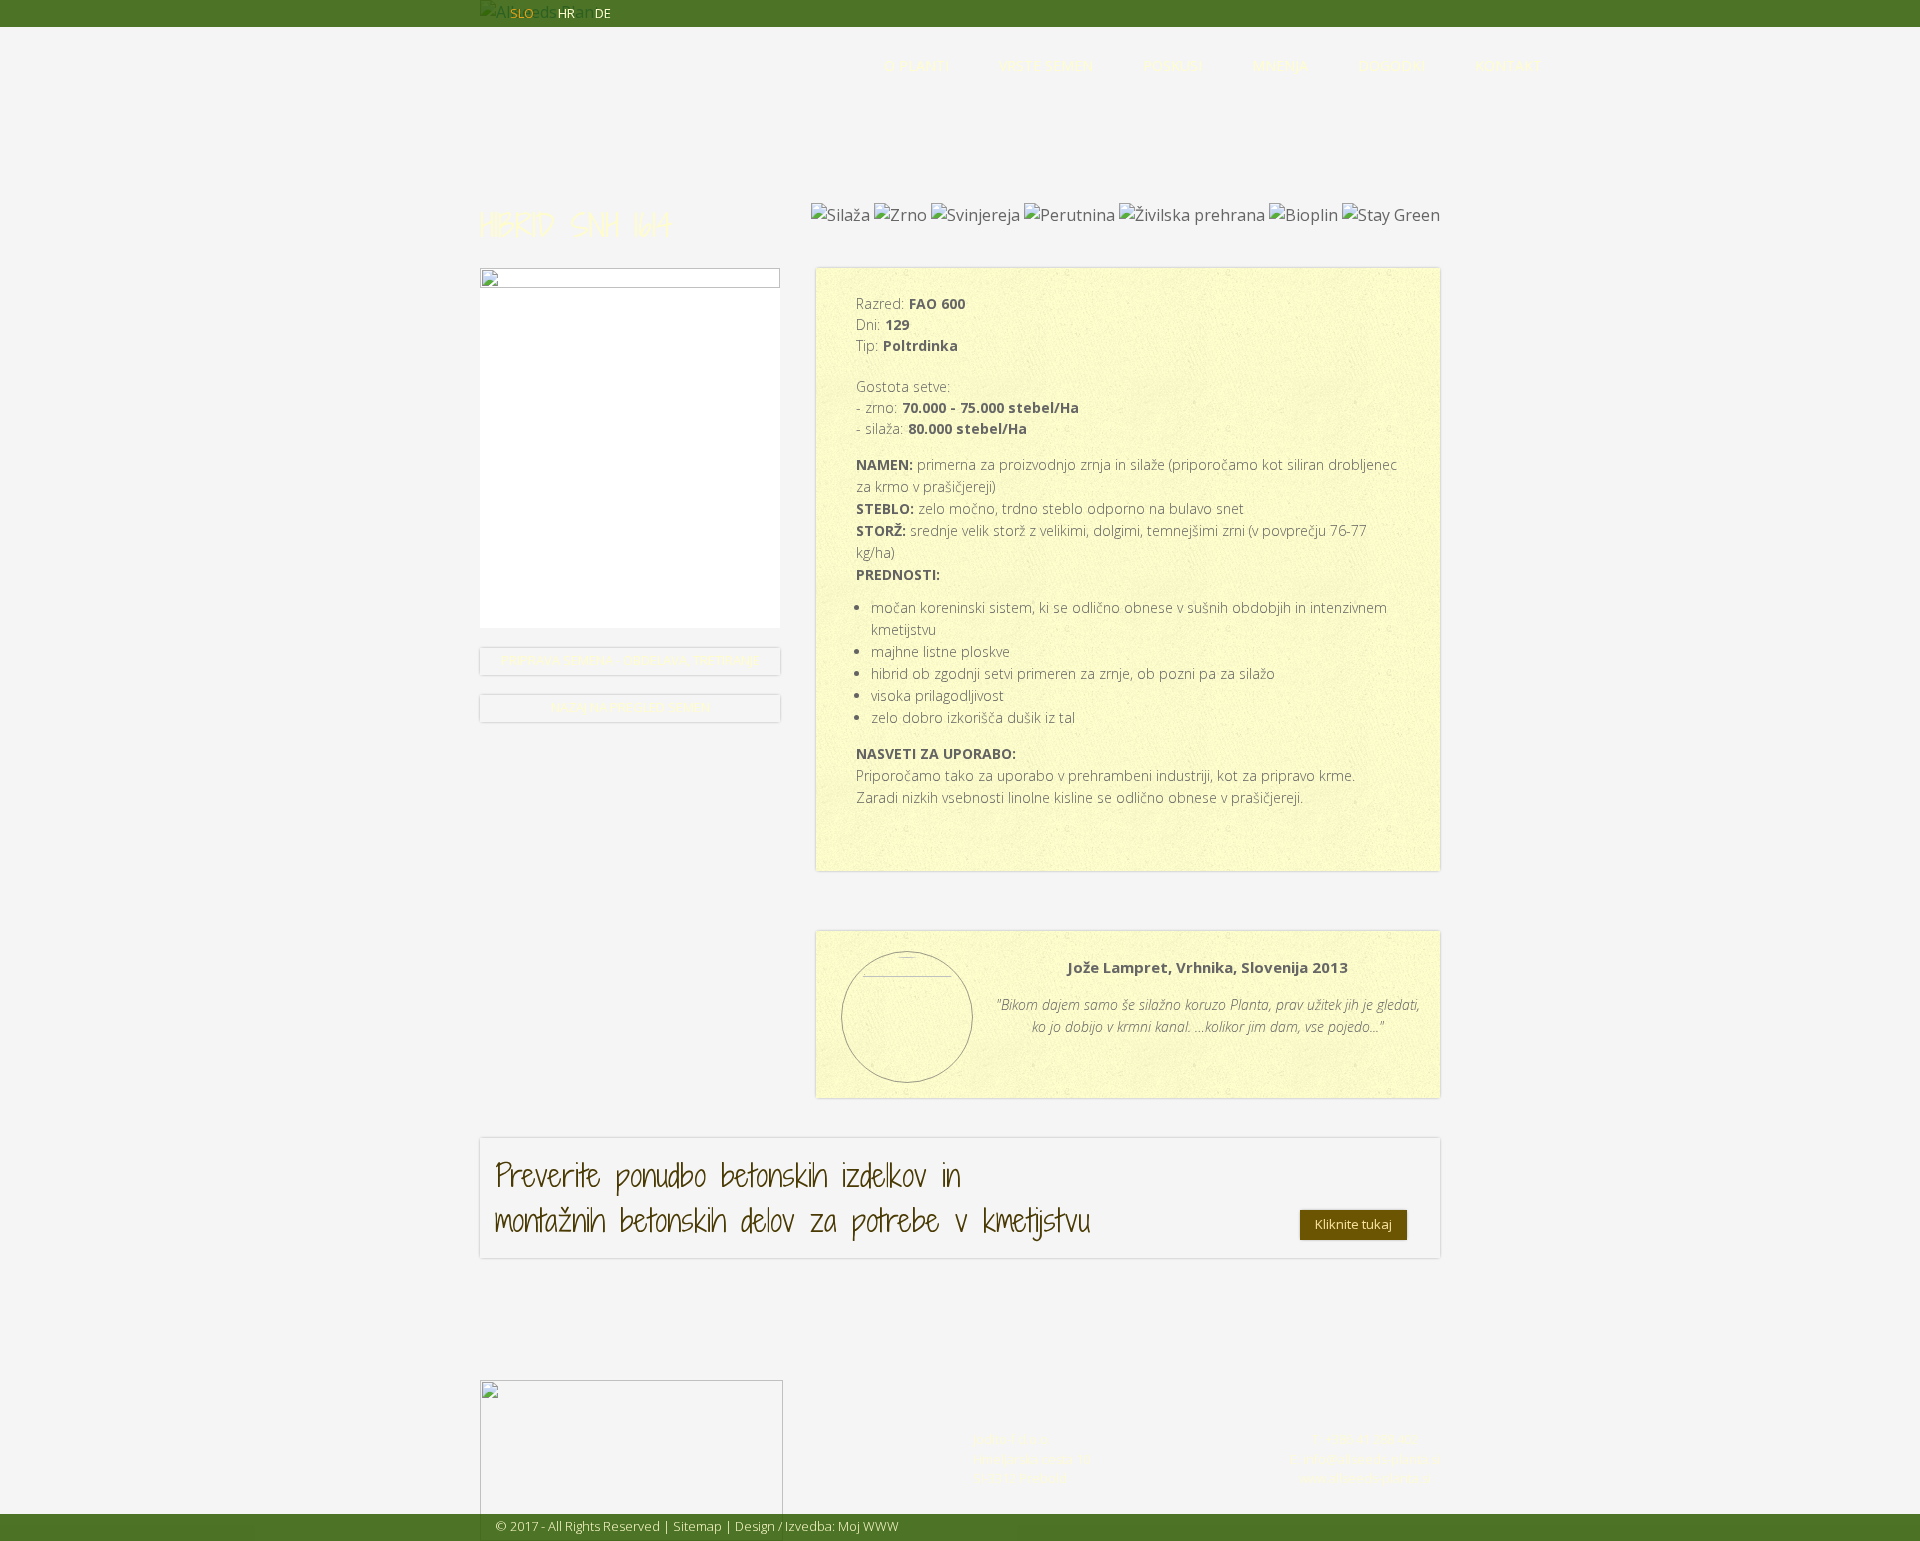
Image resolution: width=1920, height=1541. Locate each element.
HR (566, 13)
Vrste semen (1046, 65)
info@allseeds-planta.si (1371, 1459)
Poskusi (1172, 65)
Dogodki (1391, 65)
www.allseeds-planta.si (1365, 1478)
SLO (522, 13)
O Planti (916, 65)
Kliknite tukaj (1353, 1224)
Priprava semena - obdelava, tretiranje (630, 660)
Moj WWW (868, 1526)
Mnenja (1280, 65)
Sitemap (697, 1526)
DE (603, 13)
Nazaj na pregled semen (630, 707)
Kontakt (1508, 65)
